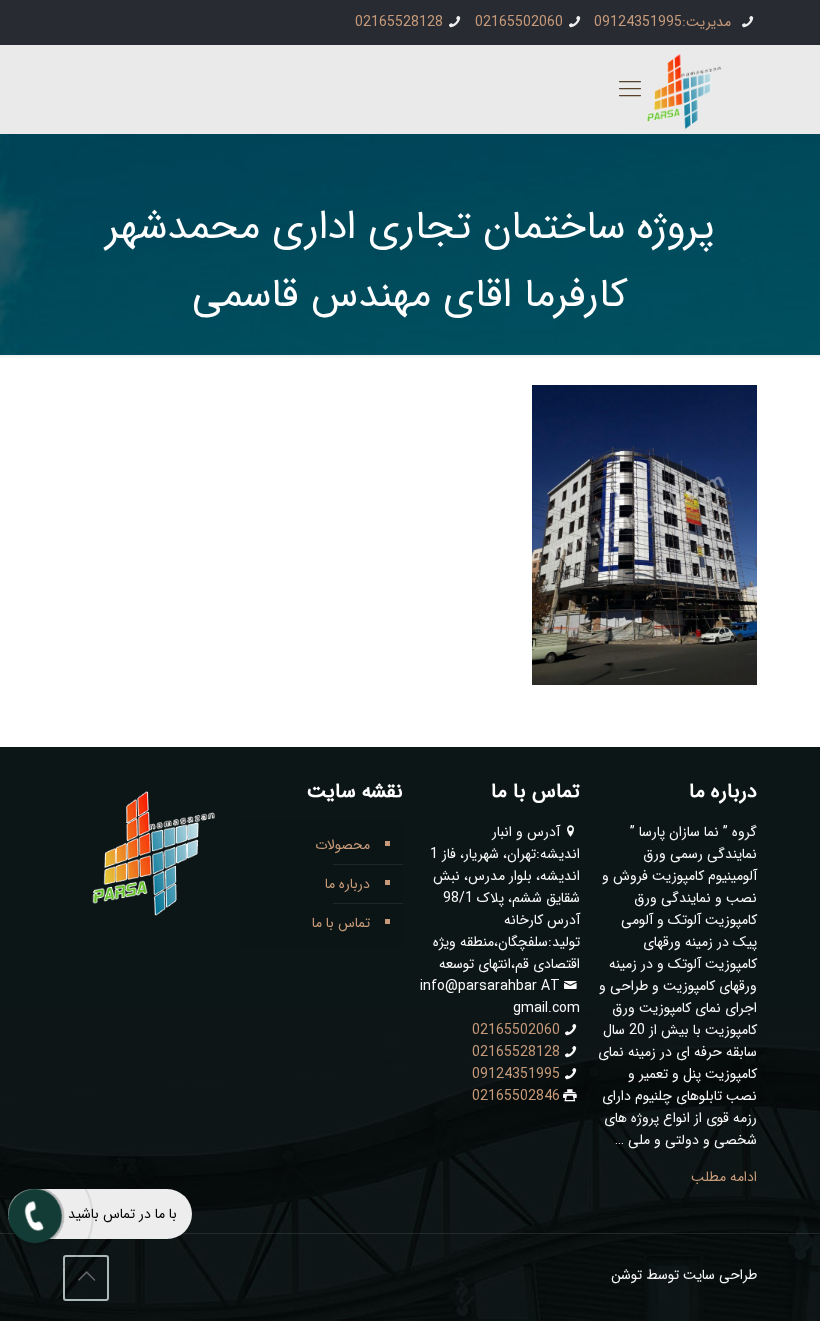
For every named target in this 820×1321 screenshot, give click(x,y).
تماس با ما (341, 923)
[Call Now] (33, 1214)
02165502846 (516, 1096)
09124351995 (516, 1074)
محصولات (342, 845)
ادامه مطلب (724, 1177)
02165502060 (519, 22)
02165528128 (399, 22)
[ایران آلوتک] (680, 92)
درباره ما (347, 884)
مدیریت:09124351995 (664, 22)
